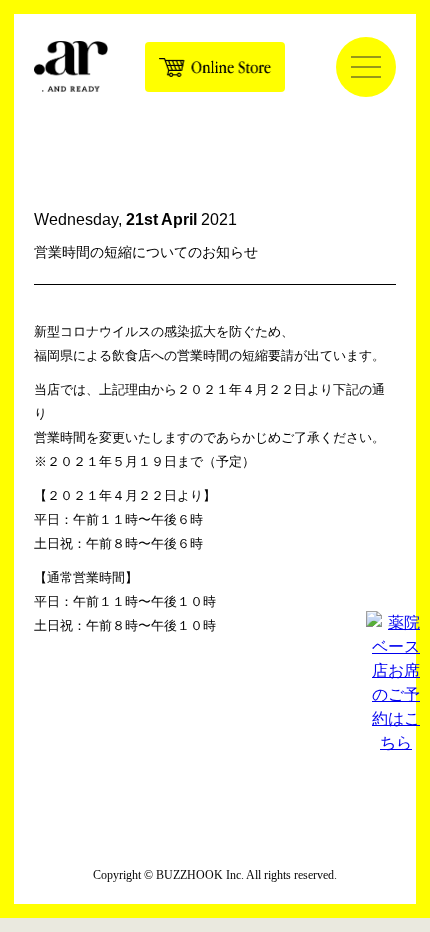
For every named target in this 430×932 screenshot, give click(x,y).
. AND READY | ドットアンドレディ (71, 66)
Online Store (215, 67)
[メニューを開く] (366, 67)
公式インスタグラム (170, 733)
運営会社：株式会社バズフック (215, 829)
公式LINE (260, 733)
